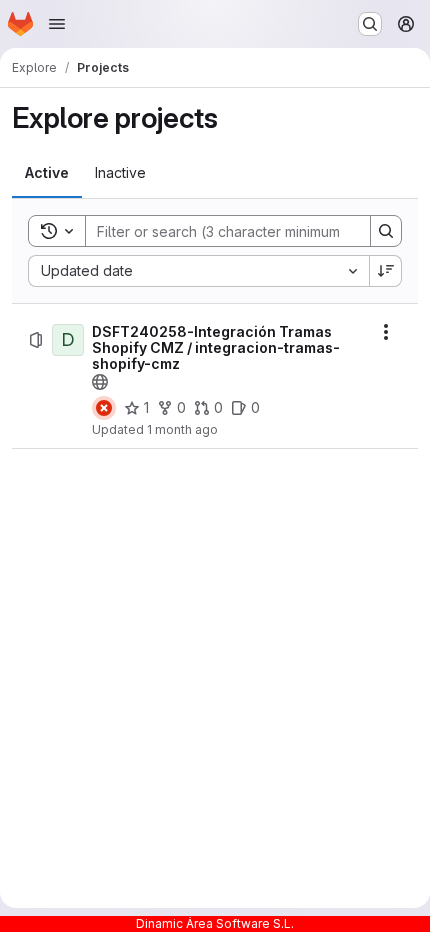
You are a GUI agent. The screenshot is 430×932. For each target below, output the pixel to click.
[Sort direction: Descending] (386, 271)
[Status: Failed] (104, 408)
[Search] (386, 231)
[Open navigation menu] (57, 24)
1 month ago (182, 429)
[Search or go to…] (370, 24)
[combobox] (198, 271)
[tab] (47, 173)
